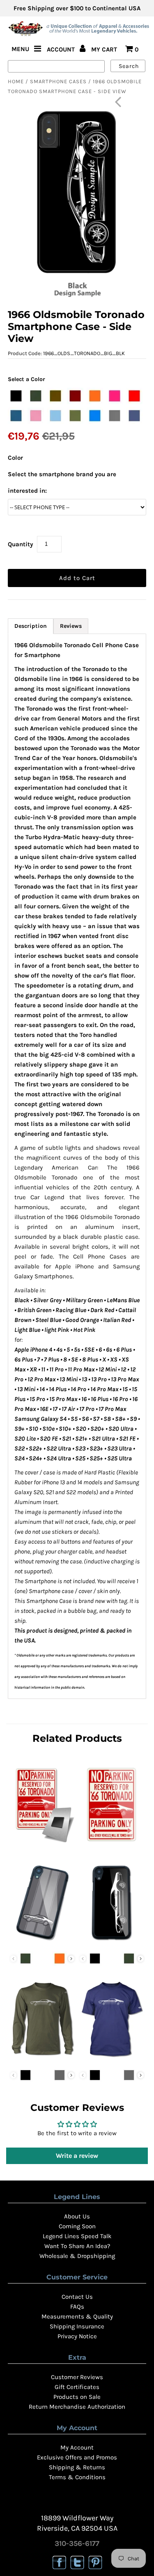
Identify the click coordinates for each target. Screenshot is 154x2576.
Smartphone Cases (58, 81)
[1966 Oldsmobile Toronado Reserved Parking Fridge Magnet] (42, 1844)
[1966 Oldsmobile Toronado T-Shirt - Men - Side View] (112, 2059)
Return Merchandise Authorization (77, 2407)
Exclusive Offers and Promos (77, 2457)
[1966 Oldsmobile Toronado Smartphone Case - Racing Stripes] (42, 1942)
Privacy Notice (77, 2336)
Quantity (21, 544)
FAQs (77, 2307)
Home (16, 81)
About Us (77, 2216)
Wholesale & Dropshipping (77, 2256)
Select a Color (26, 379)
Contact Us (77, 2297)
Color (15, 458)
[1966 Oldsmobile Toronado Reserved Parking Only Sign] (112, 1844)
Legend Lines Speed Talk (77, 2236)
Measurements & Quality (77, 2316)
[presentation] (71, 1959)
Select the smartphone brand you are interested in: (62, 482)
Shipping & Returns (77, 2467)
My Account (77, 2447)
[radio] (16, 396)
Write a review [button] (77, 2156)
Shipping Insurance (77, 2326)
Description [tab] (31, 626)
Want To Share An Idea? (77, 2246)
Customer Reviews (77, 2377)
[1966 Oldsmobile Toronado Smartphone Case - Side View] (112, 1942)
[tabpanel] (77, 1166)
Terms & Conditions (77, 2477)
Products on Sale (77, 2397)
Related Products (77, 1738)
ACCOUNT (62, 49)
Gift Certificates (77, 2387)
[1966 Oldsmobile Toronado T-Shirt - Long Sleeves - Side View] (42, 2059)
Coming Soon (77, 2226)
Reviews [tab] (71, 626)
